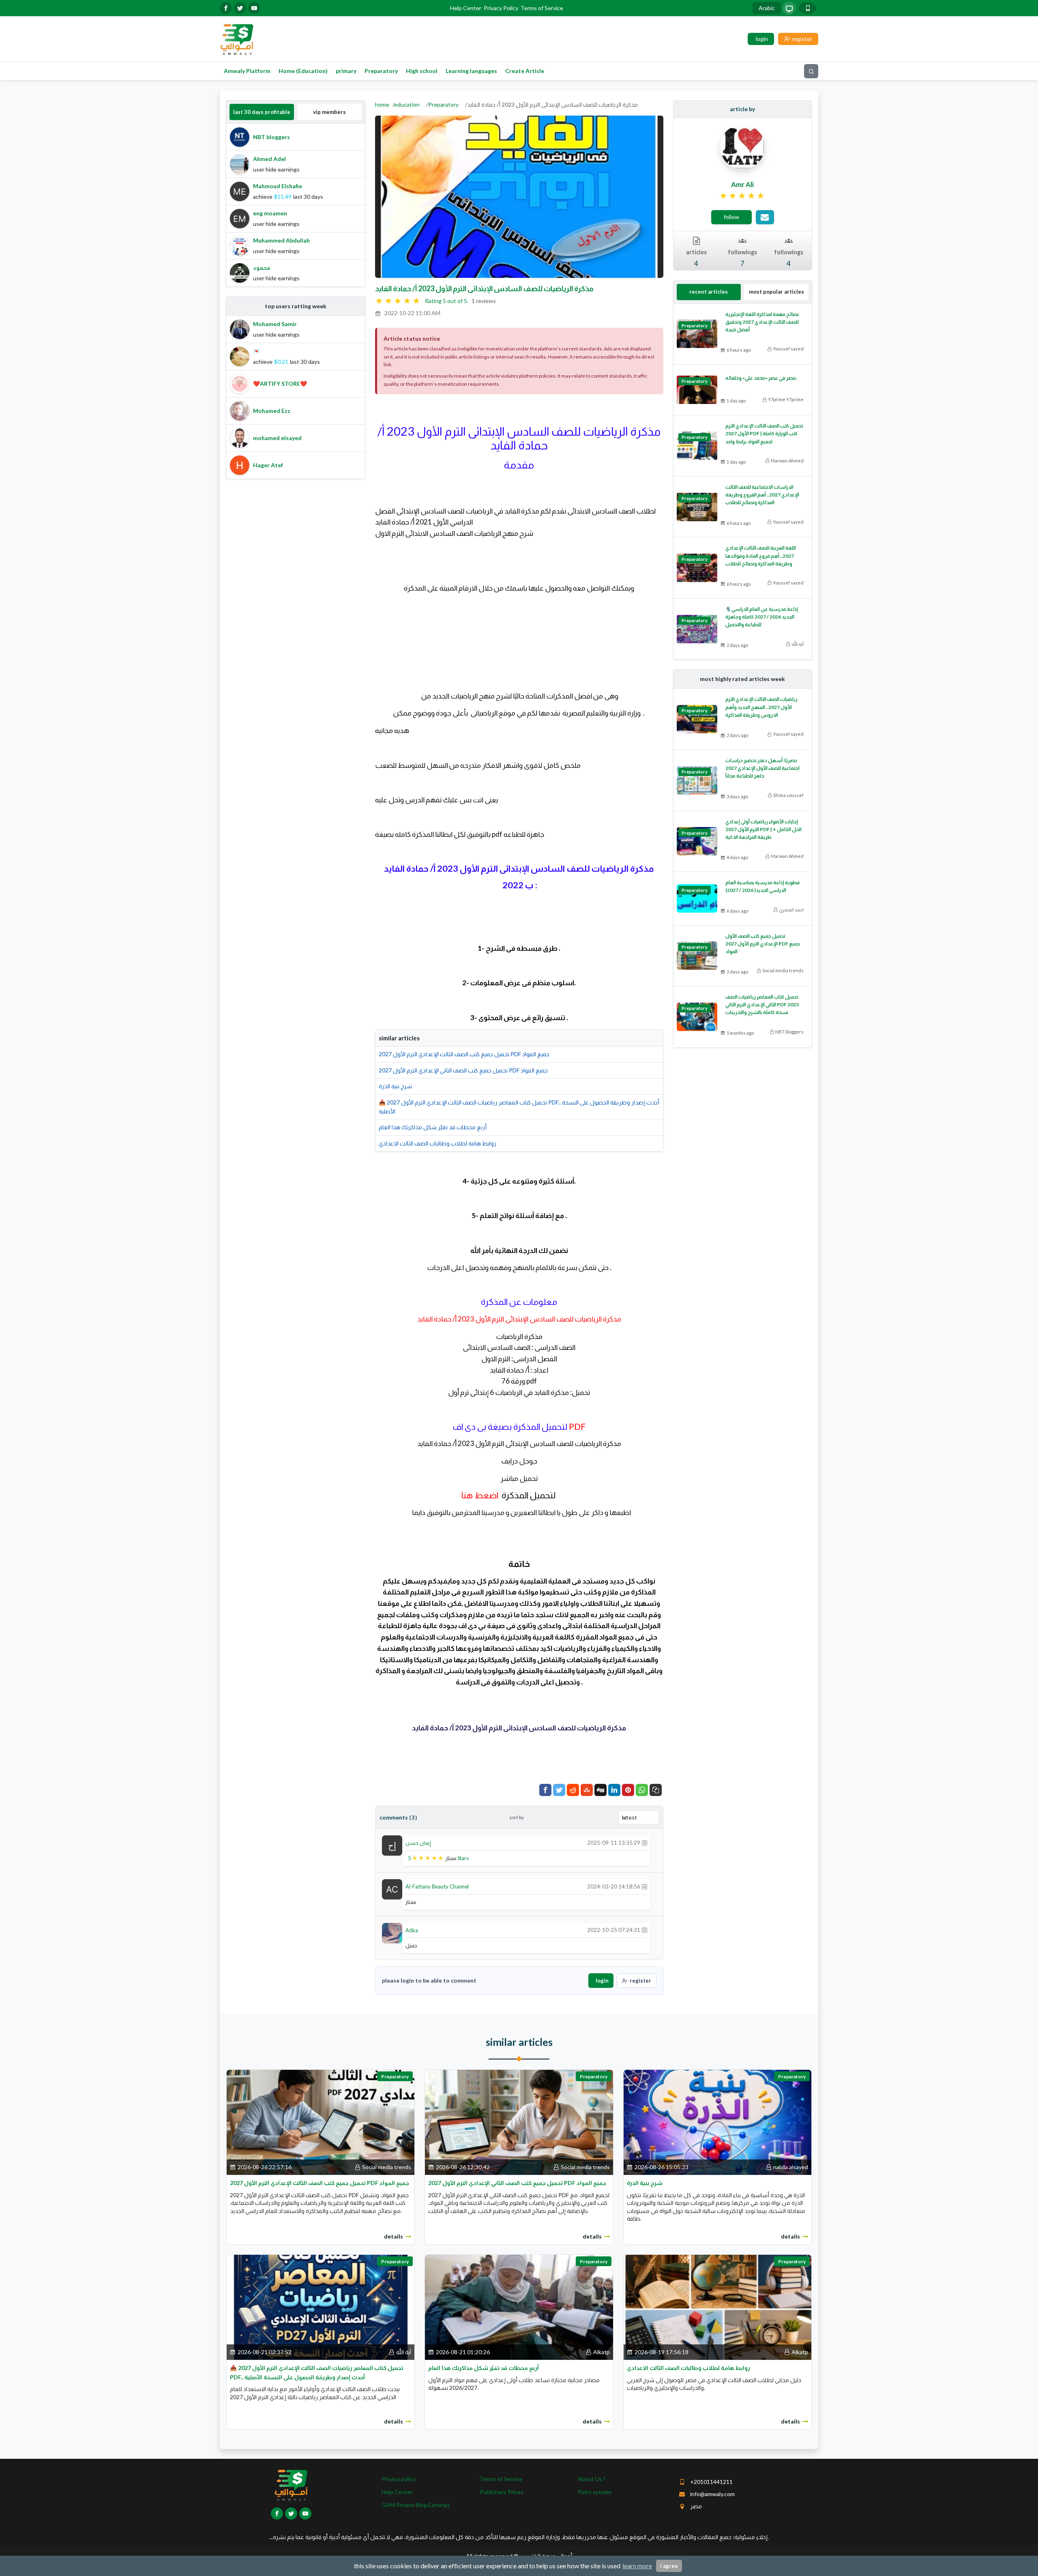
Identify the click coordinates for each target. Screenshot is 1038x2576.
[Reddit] (573, 1790)
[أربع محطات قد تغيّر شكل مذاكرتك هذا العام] (519, 2306)
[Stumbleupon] (587, 1790)
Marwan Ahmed (787, 461)
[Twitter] (559, 1790)
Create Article (525, 71)
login (602, 1981)
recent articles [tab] (709, 292)
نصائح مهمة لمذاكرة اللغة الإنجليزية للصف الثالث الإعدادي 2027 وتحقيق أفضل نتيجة (762, 322)
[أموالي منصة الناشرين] (237, 38)
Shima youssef (788, 795)
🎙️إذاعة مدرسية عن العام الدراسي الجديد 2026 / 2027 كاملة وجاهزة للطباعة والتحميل (762, 617)
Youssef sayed (788, 349)
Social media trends (783, 970)
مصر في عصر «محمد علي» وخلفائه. (761, 378)
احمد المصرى (791, 910)
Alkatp (602, 2352)
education (407, 104)
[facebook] (226, 8)
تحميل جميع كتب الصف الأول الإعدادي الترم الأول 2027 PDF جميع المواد (763, 944)
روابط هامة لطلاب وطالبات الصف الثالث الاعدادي (438, 1143)
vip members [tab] (329, 112)
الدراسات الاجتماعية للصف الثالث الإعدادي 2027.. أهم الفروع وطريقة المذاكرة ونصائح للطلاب (762, 495)
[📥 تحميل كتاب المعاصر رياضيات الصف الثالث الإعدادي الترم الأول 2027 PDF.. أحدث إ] (321, 2306)
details (394, 2236)
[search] (811, 71)
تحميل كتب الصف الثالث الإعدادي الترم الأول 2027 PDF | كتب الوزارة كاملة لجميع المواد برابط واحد (764, 433)
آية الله (798, 644)
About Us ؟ (592, 2479)
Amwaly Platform (247, 71)
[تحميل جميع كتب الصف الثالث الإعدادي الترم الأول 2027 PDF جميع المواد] (321, 2122)
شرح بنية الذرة (395, 1086)
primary (346, 71)
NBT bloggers (789, 1032)
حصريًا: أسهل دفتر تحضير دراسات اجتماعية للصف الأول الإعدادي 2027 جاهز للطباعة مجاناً (762, 768)
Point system (595, 2492)
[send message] (765, 217)
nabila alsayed (791, 2167)
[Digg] (600, 1790)
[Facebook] (545, 1790)
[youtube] (254, 8)
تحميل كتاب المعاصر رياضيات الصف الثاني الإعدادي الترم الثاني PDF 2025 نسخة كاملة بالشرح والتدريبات (762, 1004)
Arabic (767, 8)
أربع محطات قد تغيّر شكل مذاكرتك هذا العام (433, 1127)
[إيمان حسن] (392, 1845)
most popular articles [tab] (776, 292)
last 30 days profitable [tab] (262, 112)
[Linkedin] (614, 1790)
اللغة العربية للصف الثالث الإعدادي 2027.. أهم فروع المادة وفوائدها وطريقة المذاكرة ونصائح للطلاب (761, 555)
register (640, 1981)
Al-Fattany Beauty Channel (437, 1886)
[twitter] (240, 8)
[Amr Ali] (742, 146)
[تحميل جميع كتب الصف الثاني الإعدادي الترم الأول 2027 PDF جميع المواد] (519, 2122)
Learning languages (471, 71)
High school (422, 71)
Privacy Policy (501, 8)
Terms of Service (542, 8)
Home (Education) (303, 71)
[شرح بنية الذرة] (717, 2122)
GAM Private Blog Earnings (416, 2505)
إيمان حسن (418, 1843)
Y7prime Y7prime (786, 399)
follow (731, 217)
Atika (412, 1930)
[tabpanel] (296, 205)
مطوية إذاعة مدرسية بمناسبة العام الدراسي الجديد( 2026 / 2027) (763, 886)
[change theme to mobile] (808, 8)
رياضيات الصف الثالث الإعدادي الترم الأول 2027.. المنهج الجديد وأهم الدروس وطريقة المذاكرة (761, 707)
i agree (669, 2566)
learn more (637, 2566)
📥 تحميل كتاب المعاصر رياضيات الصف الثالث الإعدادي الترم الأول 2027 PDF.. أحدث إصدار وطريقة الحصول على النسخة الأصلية (519, 1107)
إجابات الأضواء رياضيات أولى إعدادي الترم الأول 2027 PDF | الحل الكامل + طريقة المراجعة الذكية (763, 829)
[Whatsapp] (642, 1790)
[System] (789, 8)
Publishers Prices (502, 2492)
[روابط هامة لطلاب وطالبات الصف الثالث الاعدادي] (717, 2306)
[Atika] (392, 1932)
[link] (743, 196)
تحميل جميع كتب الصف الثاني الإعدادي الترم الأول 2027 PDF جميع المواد (463, 1070)
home (382, 104)
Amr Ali (742, 184)
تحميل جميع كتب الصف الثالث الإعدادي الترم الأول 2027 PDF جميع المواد (464, 1054)
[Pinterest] (628, 1790)
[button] (656, 1790)
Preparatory (381, 71)
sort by (517, 1817)
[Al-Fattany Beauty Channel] (392, 1889)
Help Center (466, 8)
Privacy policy (399, 2479)
